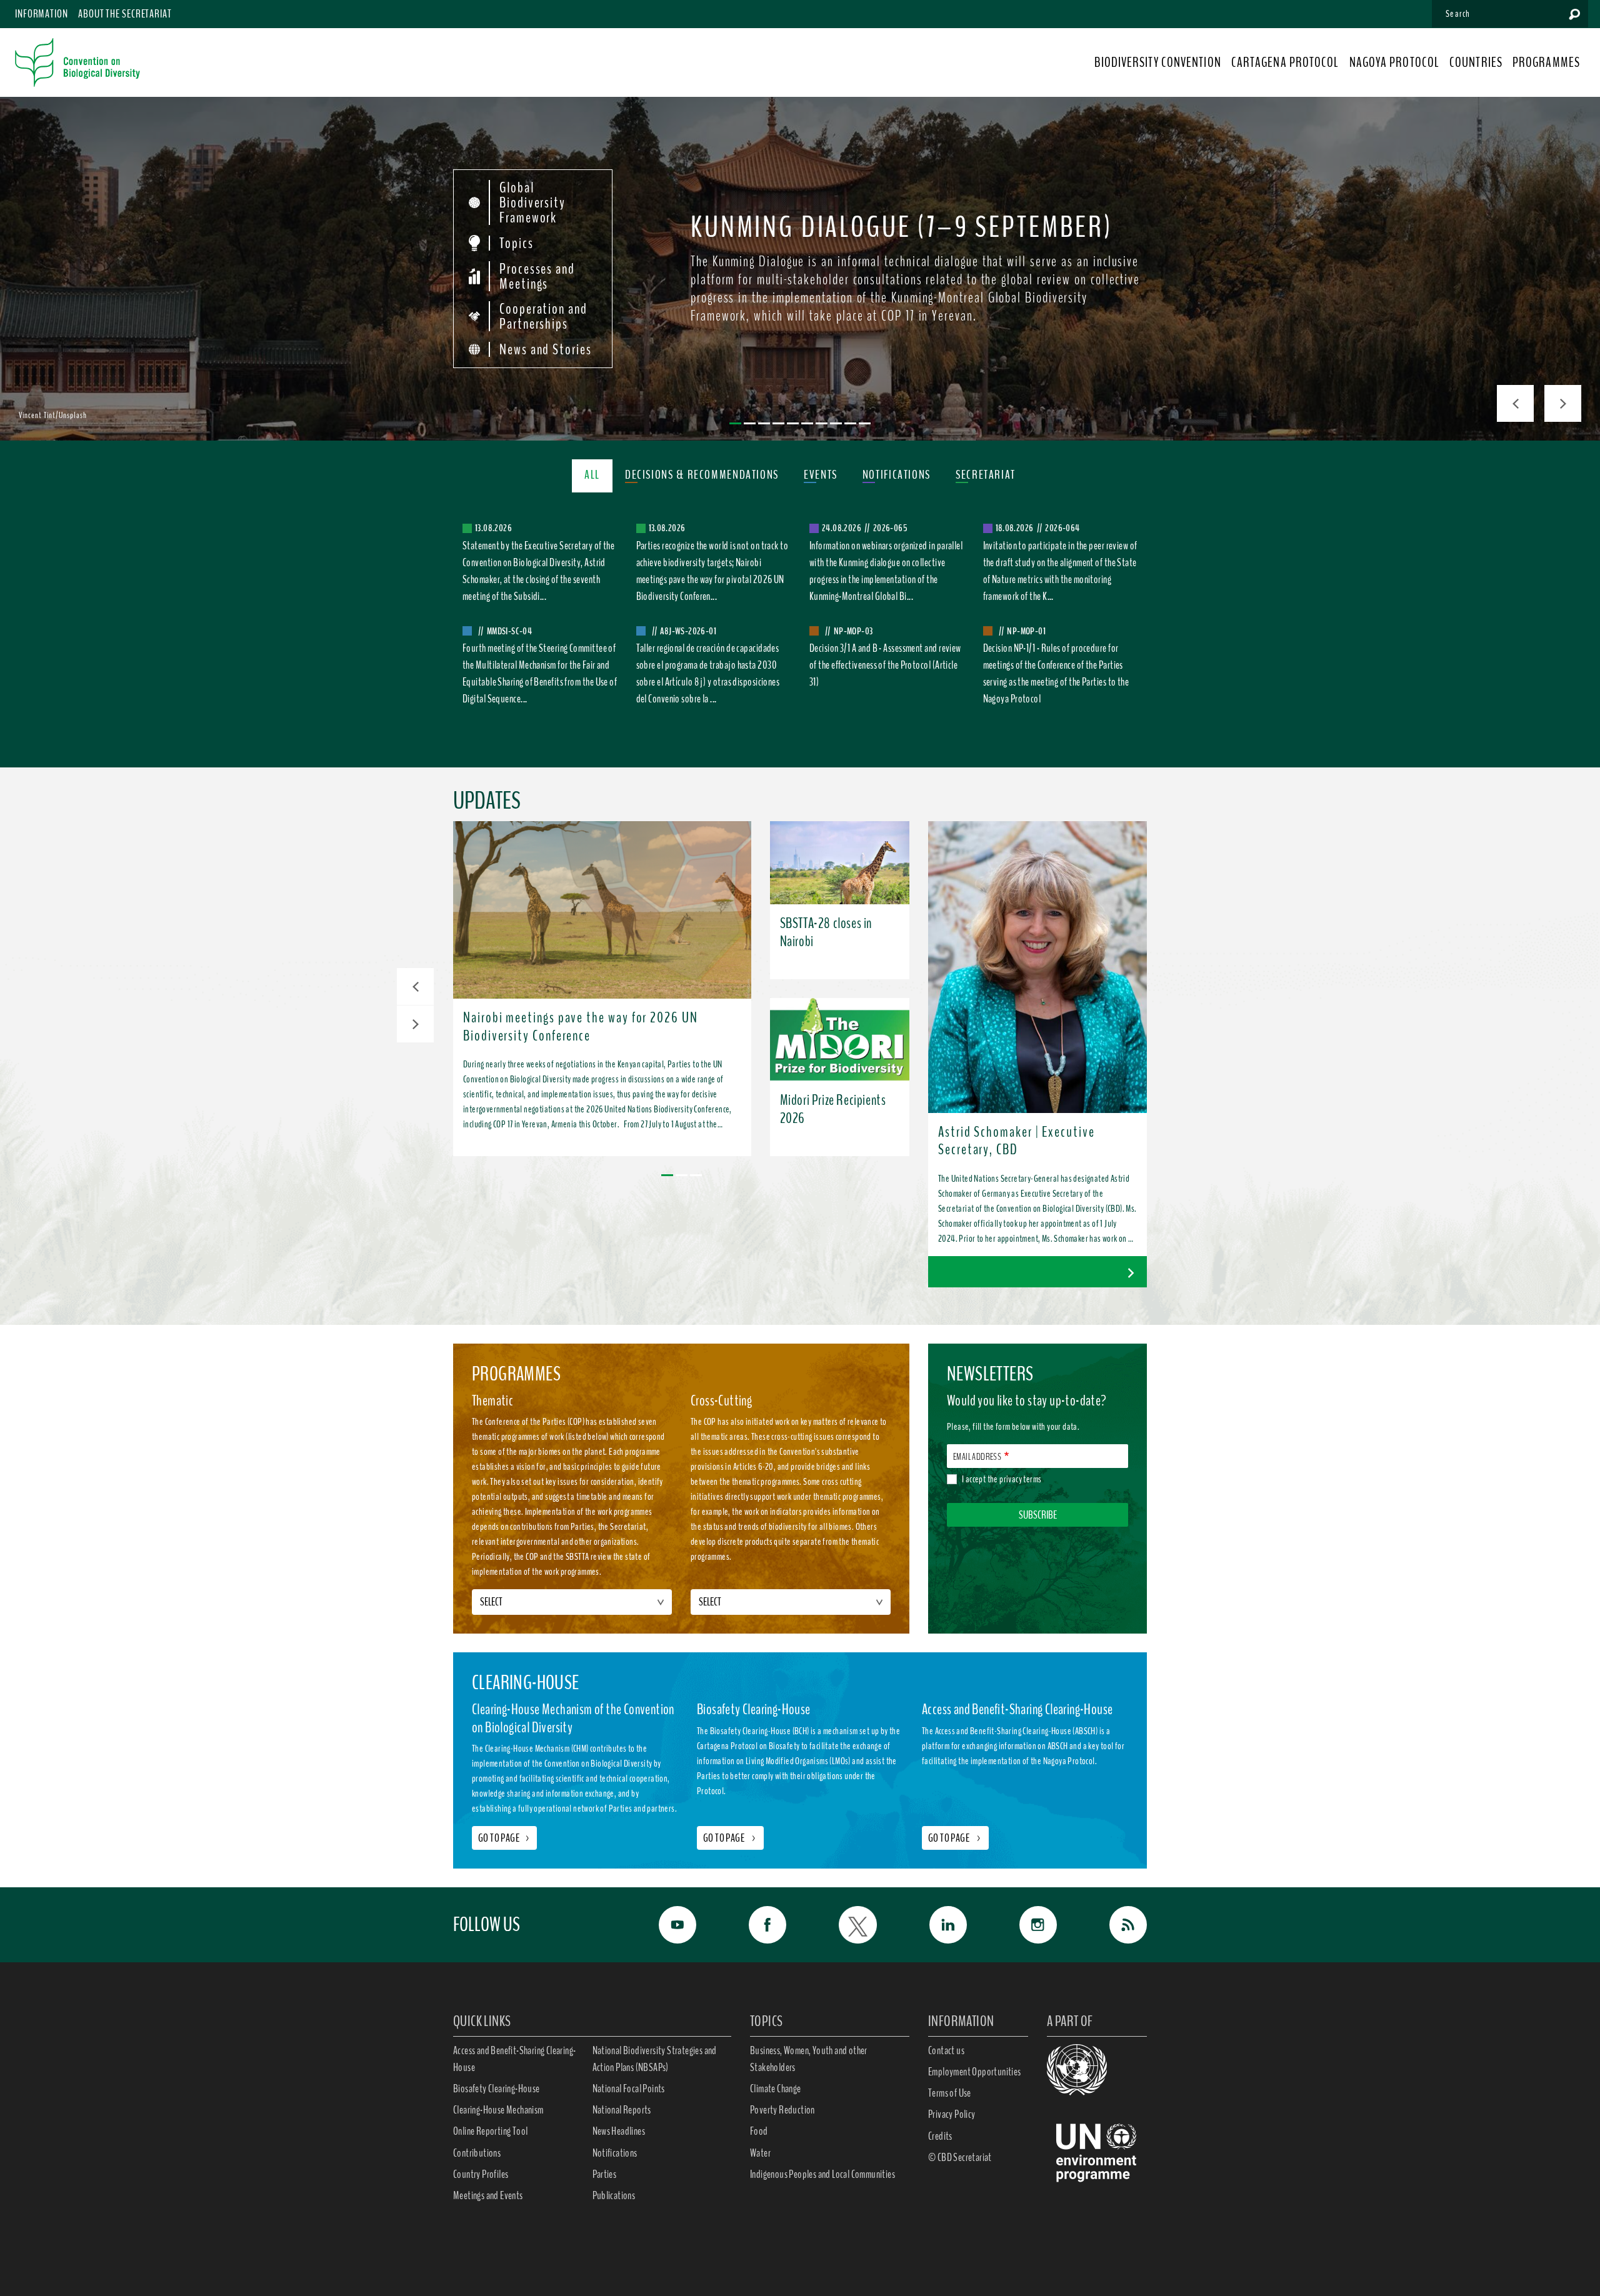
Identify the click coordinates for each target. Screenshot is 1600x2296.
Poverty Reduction (782, 2110)
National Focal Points (629, 2089)
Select (491, 1602)
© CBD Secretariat (960, 2157)
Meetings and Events (488, 2195)
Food (759, 2131)
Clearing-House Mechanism (498, 2110)
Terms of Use (950, 2093)
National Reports (622, 2110)
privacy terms (1020, 1479)
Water (760, 2153)
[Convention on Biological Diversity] (77, 62)
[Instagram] (1024, 1925)
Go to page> (504, 1838)
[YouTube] (664, 1925)
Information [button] (42, 14)
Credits (940, 2136)
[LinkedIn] (934, 1925)
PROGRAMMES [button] (1546, 62)
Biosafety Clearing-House (497, 2089)
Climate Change (776, 2089)
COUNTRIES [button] (1476, 62)
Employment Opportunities (975, 2072)
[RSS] (1114, 1925)
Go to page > (730, 1838)
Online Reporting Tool (490, 2131)
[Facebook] (754, 1925)
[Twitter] (844, 1925)
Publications (614, 2195)
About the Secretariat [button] (125, 14)
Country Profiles (481, 2174)
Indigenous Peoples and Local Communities (822, 2174)
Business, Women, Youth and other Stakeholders (809, 2059)
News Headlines (619, 2131)
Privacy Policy (952, 2114)
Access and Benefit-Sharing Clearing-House (514, 2059)
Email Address (977, 1457)
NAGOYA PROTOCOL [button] (1395, 62)
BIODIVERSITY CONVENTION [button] (1157, 62)
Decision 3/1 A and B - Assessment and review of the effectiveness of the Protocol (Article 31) (885, 665)
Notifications (615, 2153)
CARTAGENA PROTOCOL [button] (1285, 62)
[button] (415, 986)
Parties (605, 2174)
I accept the (1002, 1479)
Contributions (477, 2153)
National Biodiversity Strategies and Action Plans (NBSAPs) (655, 2059)
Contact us (946, 2050)
